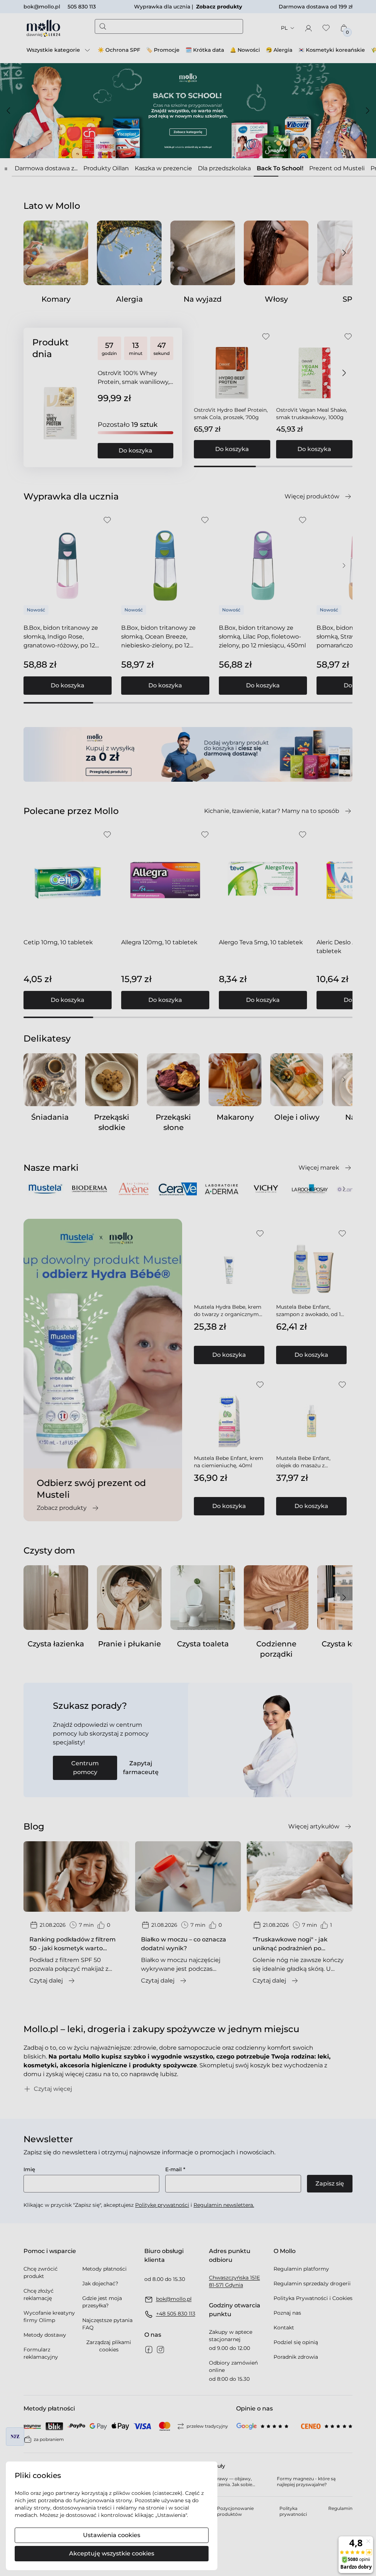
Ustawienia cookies (112, 2535)
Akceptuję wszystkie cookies (112, 2553)
